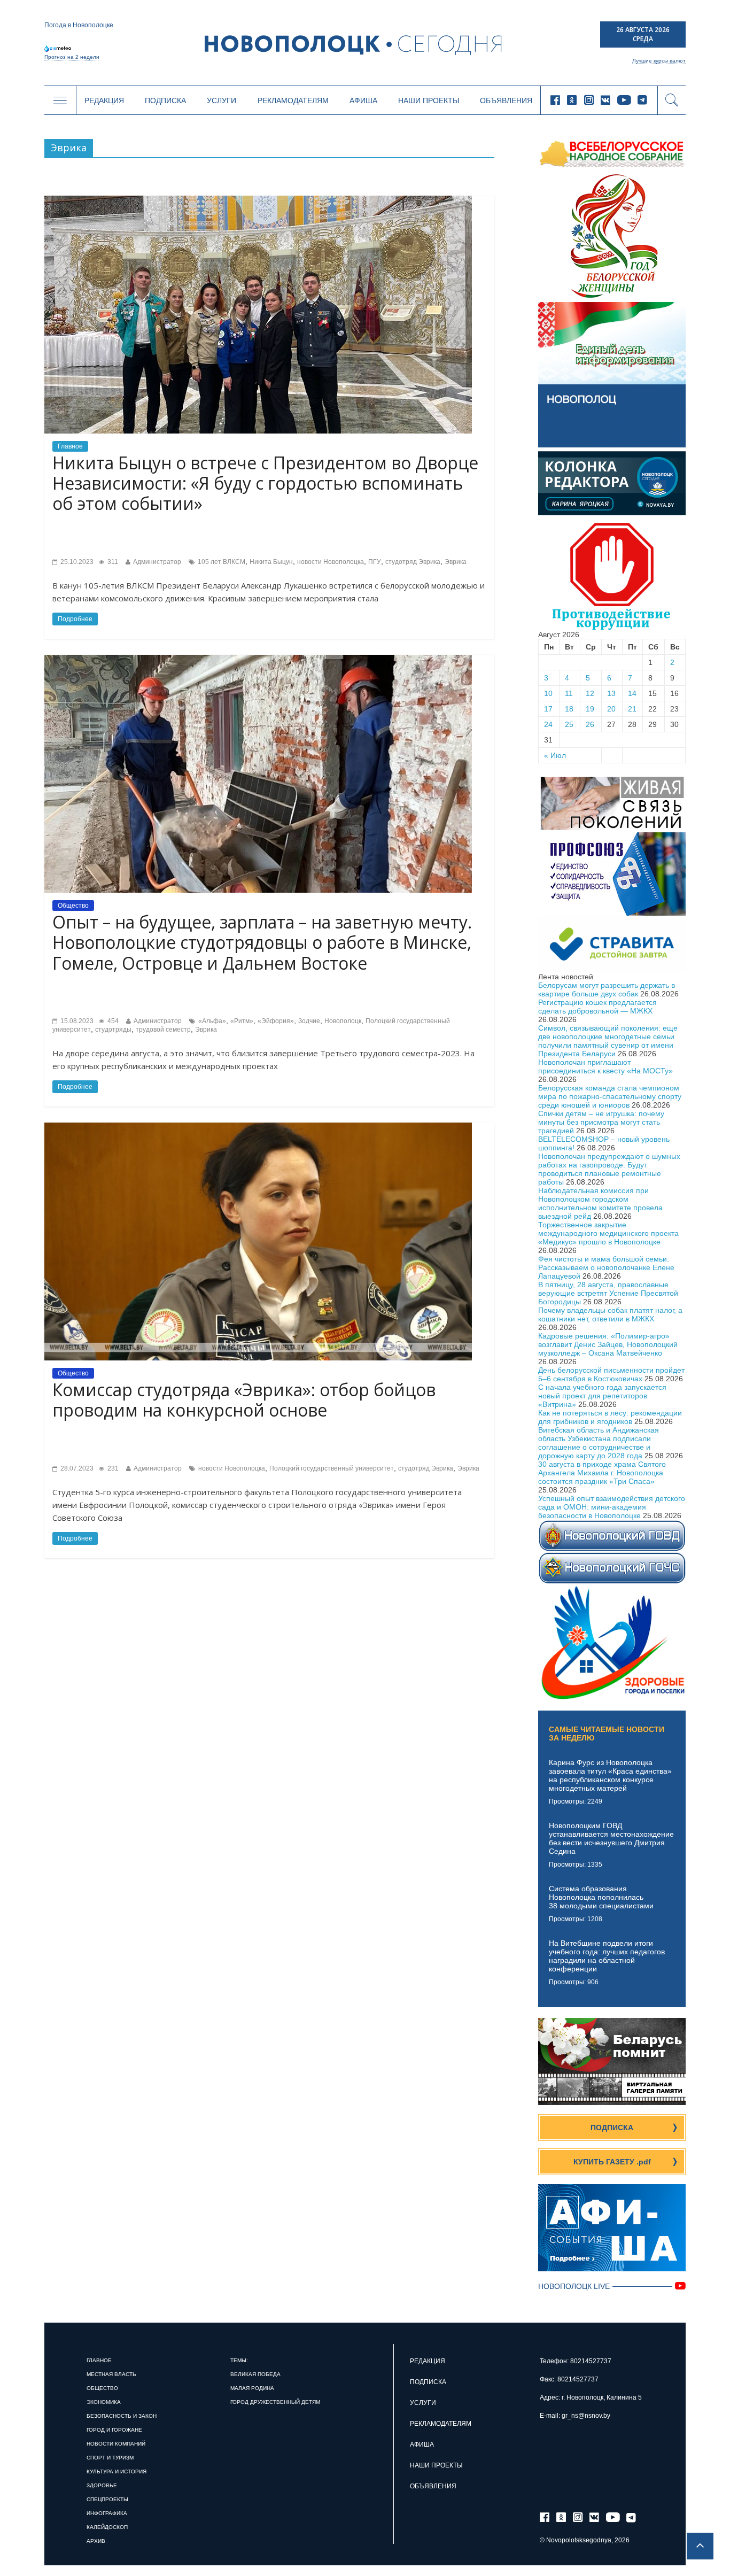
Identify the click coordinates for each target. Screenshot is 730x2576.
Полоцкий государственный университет (332, 1468)
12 (590, 693)
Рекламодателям (293, 100)
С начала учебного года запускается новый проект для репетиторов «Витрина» (602, 1396)
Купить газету (612, 2162)
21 (632, 709)
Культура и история (117, 2471)
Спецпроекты (107, 2499)
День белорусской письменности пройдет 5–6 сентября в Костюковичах (611, 1374)
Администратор (157, 562)
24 (548, 724)
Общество (73, 906)
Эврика (456, 562)
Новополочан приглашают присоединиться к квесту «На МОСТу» (605, 1066)
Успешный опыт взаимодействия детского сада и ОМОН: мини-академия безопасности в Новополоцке (612, 1507)
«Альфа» (212, 1021)
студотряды (113, 1030)
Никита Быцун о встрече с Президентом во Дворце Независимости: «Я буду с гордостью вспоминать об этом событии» (265, 483)
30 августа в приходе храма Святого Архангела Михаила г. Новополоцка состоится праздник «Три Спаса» (602, 1473)
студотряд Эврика (413, 562)
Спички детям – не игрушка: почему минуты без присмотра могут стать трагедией (601, 1122)
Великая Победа (255, 2374)
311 (112, 562)
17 (548, 709)
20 (611, 709)
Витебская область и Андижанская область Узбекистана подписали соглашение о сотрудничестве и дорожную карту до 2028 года (599, 1443)
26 (590, 724)
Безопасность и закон (122, 2416)
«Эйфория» (276, 1021)
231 (112, 1468)
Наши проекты (429, 100)
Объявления (506, 100)
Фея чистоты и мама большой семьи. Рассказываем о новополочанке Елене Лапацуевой (606, 1267)
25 (569, 724)
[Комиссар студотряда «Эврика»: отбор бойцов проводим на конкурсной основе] (258, 1127)
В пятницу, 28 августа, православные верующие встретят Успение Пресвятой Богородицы (608, 1293)
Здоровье (102, 2485)
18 (569, 709)
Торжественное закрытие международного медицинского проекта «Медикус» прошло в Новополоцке (608, 1233)
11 (569, 693)
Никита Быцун (271, 562)
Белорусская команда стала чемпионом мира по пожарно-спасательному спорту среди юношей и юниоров (610, 1096)
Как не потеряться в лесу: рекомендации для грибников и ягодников (610, 1417)
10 (548, 693)
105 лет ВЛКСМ (222, 562)
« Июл (555, 755)
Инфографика (107, 2513)
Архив (96, 2541)
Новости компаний (116, 2444)
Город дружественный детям (275, 2402)
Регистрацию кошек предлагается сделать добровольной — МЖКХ (597, 1007)
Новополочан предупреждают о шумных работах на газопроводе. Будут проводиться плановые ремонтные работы (609, 1169)
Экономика (104, 2402)
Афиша (363, 100)
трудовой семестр (163, 1030)
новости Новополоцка (331, 562)
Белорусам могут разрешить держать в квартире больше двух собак (607, 989)
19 (590, 709)
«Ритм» (242, 1021)
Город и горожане (114, 2430)
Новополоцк (343, 1021)
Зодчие (309, 1021)
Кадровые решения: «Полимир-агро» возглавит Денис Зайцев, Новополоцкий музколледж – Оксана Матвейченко (608, 1344)
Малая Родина (252, 2388)
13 (611, 693)
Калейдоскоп (107, 2527)
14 (632, 693)
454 (112, 1021)
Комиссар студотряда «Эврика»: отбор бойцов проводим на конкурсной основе (244, 1400)
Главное (70, 446)
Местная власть (111, 2374)
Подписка (165, 100)
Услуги (222, 100)
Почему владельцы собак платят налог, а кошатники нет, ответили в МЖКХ (610, 1314)
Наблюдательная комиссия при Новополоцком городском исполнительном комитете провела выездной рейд (600, 1203)
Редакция (104, 100)
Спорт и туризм (110, 2458)
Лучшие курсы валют (659, 61)
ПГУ (375, 562)
